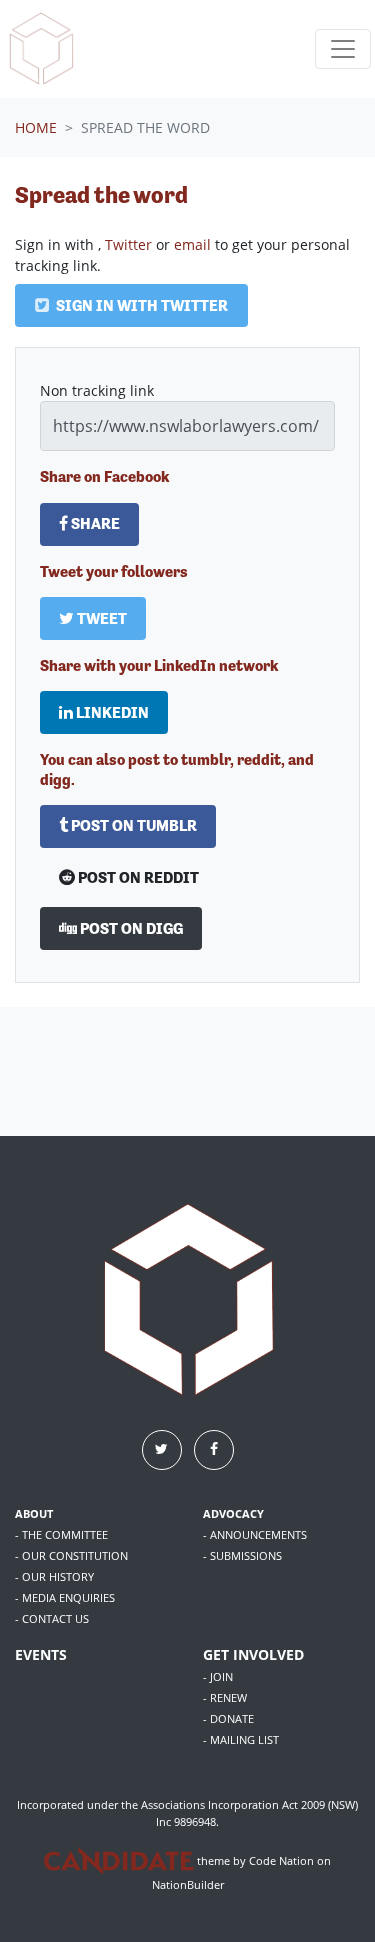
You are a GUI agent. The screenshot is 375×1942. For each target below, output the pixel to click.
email (192, 244)
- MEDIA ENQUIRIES (65, 1597)
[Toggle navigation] (343, 49)
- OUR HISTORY (54, 1576)
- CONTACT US (52, 1618)
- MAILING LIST (241, 1739)
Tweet (100, 618)
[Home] (41, 49)
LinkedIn (111, 712)
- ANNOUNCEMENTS (255, 1534)
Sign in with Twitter (140, 305)
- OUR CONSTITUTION (71, 1555)
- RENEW (225, 1697)
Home (36, 127)
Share (94, 523)
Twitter (128, 244)
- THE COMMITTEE (61, 1534)
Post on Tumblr (132, 825)
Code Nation (281, 1860)
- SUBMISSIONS (242, 1555)
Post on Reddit (137, 877)
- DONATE (228, 1718)
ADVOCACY (233, 1513)
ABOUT (34, 1513)
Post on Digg (130, 928)
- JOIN (218, 1676)
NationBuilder (188, 1884)
